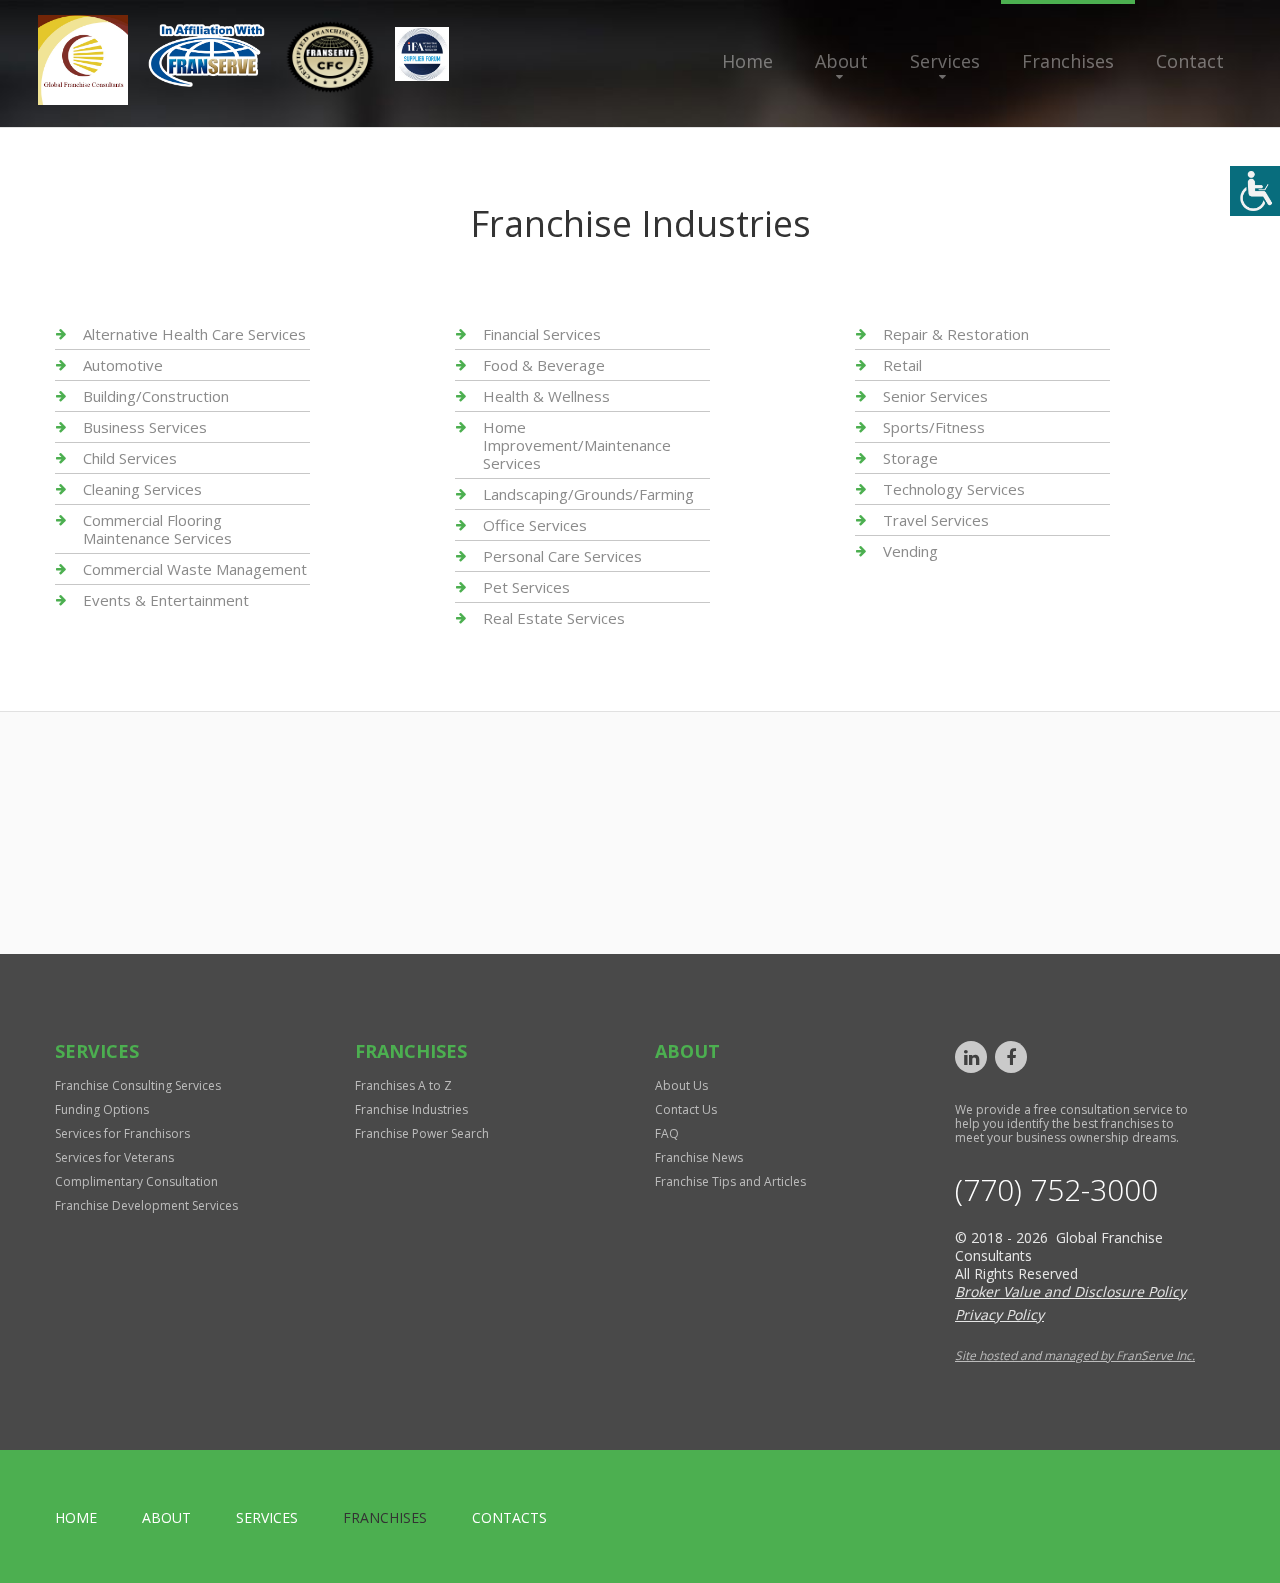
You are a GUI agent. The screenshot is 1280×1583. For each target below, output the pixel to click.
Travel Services (936, 520)
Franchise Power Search (422, 1133)
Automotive (123, 365)
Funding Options (102, 1109)
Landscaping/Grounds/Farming (588, 494)
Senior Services (935, 396)
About (841, 61)
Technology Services (954, 489)
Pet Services (526, 587)
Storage (910, 458)
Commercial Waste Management (195, 569)
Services (945, 61)
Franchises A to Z (403, 1085)
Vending (910, 551)
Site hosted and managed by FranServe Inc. (1075, 1355)
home (76, 1517)
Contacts (509, 1517)
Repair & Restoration (956, 334)
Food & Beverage (544, 365)
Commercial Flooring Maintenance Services (157, 529)
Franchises (1068, 61)
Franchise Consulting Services (138, 1085)
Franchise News (699, 1157)
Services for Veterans (114, 1157)
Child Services (130, 458)
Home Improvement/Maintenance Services (577, 445)
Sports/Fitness (934, 427)
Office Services (535, 525)
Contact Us (686, 1109)
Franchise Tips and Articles (730, 1181)
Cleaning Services (142, 489)
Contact (1190, 61)
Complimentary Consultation (136, 1181)
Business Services (145, 427)
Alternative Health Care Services (194, 334)
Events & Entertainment (166, 600)
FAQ (667, 1133)
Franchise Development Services (146, 1205)
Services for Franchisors (122, 1133)
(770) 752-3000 (1056, 1190)
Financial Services (542, 334)
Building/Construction (156, 396)
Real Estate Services (554, 618)
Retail (902, 365)
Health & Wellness (546, 396)
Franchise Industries (411, 1109)
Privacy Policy (999, 1314)
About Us (681, 1085)
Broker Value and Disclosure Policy (1070, 1291)
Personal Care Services (562, 556)
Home (747, 61)
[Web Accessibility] (1255, 191)
